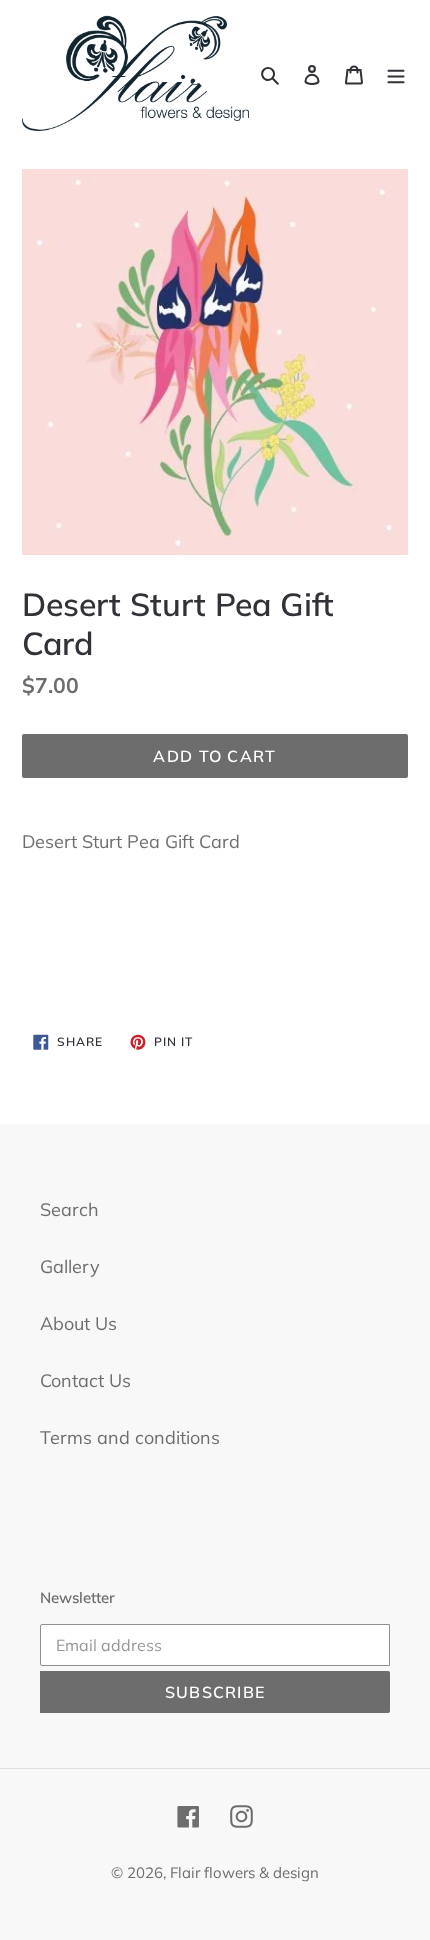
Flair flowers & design (244, 1872)
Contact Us (85, 1380)
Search (69, 1209)
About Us (78, 1323)
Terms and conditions (130, 1437)
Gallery (70, 1266)
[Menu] (396, 73)
